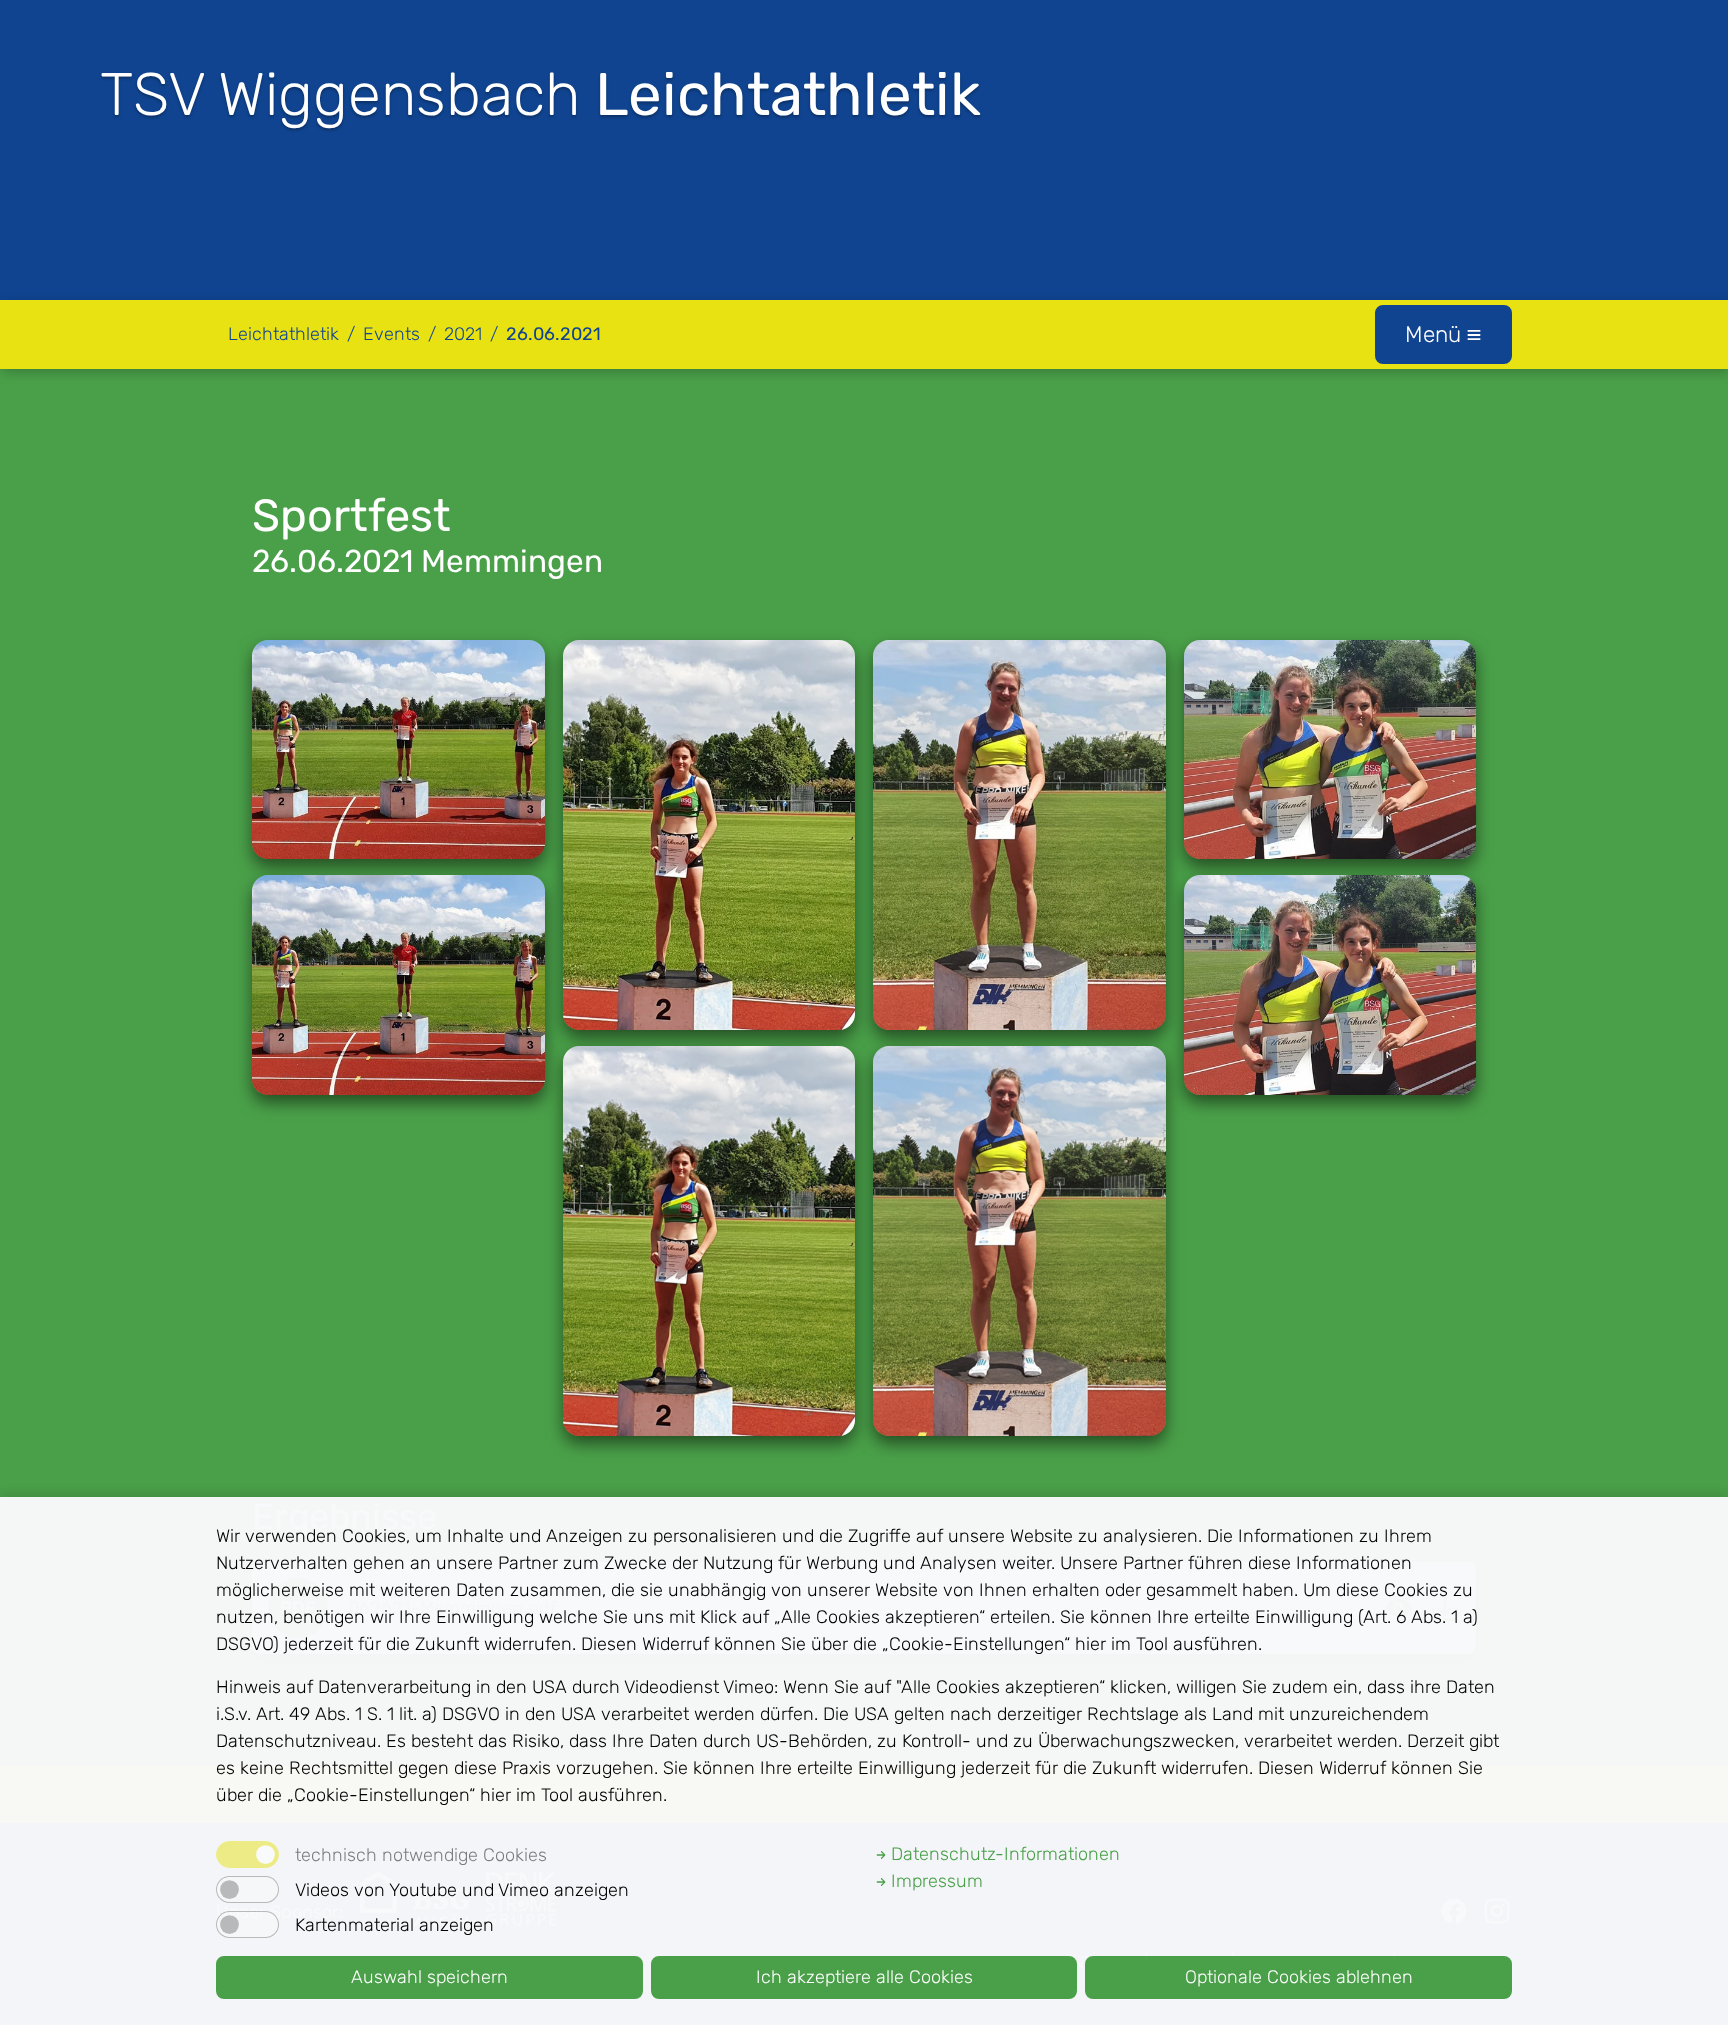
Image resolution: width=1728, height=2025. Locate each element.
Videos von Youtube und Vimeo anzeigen (462, 1890)
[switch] (247, 1889)
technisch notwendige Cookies (421, 1855)
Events (391, 334)
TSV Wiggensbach (540, 94)
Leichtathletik (283, 334)
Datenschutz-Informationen (1003, 1854)
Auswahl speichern (429, 1977)
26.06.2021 (553, 334)
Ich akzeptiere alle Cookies (864, 1977)
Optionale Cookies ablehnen (1299, 1977)
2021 (463, 334)
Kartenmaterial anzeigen (394, 1925)
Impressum (934, 1881)
